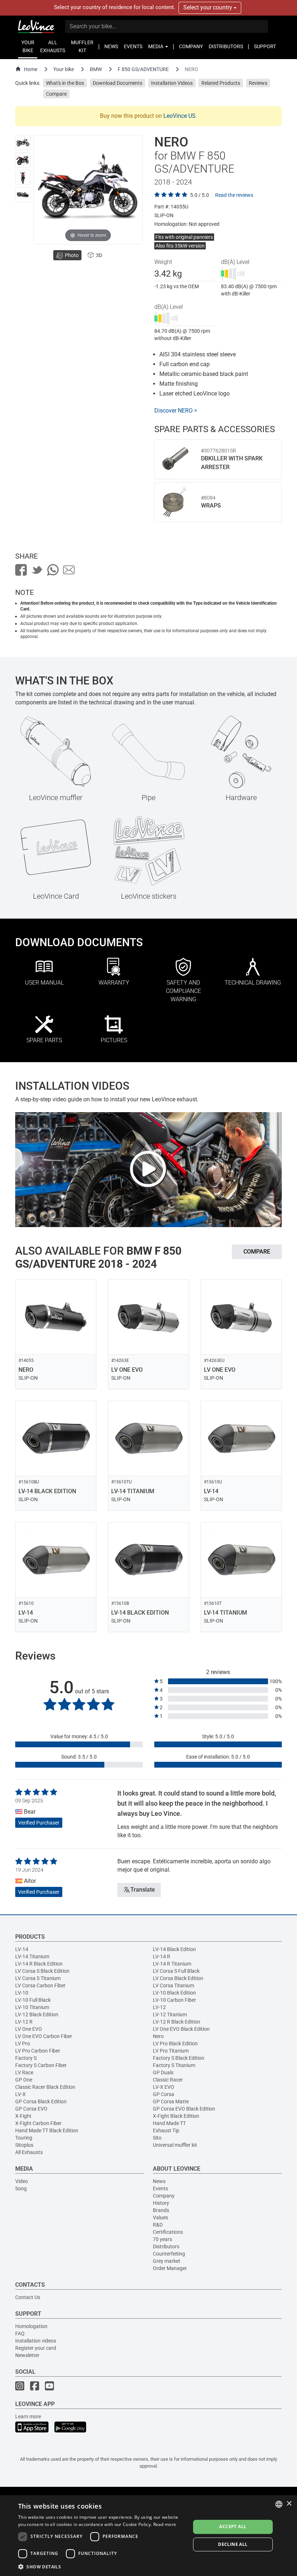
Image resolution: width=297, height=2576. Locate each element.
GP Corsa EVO (31, 2109)
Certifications (168, 2232)
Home (31, 69)
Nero (158, 2036)
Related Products (221, 83)
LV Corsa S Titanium (38, 1978)
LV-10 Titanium (32, 2007)
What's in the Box (65, 83)
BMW (96, 69)
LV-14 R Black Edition (39, 1964)
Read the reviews (234, 195)
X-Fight (23, 2116)
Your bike (64, 69)
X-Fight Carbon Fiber (38, 2123)
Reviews (258, 83)
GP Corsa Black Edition (41, 2101)
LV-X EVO (164, 2087)
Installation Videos (172, 83)
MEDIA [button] (156, 46)
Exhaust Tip (166, 2130)
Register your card (36, 2348)
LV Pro (23, 2043)
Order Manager (170, 2268)
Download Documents (118, 83)
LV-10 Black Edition (174, 1993)
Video (22, 2181)
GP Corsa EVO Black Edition (184, 2109)
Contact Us (28, 2297)
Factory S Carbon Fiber (41, 2065)
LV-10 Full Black (33, 2000)
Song (21, 2188)
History (161, 2203)
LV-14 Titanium (32, 1956)
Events (160, 2188)
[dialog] (148, 2536)
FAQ (20, 2333)
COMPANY (191, 46)
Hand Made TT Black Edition (47, 2130)
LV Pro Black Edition (175, 2043)
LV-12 (159, 2007)
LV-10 (22, 1993)
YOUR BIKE (28, 46)
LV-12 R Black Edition (177, 2022)
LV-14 (22, 1949)
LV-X (20, 2094)
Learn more (28, 2416)
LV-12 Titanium (170, 2014)
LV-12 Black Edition (37, 2014)
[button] (102, 2566)
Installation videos (36, 2341)
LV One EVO (29, 2029)
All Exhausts (29, 2152)
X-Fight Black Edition (176, 2116)
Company (164, 2196)
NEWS (111, 46)
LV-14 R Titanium (172, 1964)
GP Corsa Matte (171, 2101)
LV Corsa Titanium (173, 1985)
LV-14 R (162, 1956)
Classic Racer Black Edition (45, 2087)
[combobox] (279, 2504)
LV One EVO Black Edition (181, 2029)
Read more (165, 2524)
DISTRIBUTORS (226, 46)
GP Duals (163, 2072)
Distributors (166, 2246)
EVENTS (133, 46)
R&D (158, 2225)
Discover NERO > (176, 411)
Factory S (26, 2058)
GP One (24, 2080)
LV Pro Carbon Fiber (38, 2051)
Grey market (167, 2261)
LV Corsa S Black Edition (42, 1971)
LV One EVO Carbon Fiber (44, 2036)
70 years (162, 2239)
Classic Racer (168, 2080)
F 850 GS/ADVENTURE (143, 69)
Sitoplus (24, 2145)
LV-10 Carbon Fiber (174, 2000)
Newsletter (27, 2355)
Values (160, 2217)
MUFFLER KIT (82, 46)
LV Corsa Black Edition (178, 1978)
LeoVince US (179, 116)
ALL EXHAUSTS (53, 46)
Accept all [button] (233, 2527)
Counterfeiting (169, 2254)
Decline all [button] (233, 2544)
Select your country (208, 7)
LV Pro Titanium (171, 2051)
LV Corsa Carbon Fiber (40, 1985)
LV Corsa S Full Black (176, 1971)
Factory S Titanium (174, 2065)
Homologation (31, 2326)
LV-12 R (24, 2022)
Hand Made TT (169, 2123)
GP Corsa (164, 2094)
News (159, 2181)
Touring (24, 2138)
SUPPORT (265, 46)
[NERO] (23, 142)
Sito (157, 2138)
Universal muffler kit (175, 2145)
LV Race (24, 2072)
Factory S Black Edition (179, 2058)
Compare (56, 94)
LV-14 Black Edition (174, 1949)
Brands (161, 2210)
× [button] (289, 2504)
